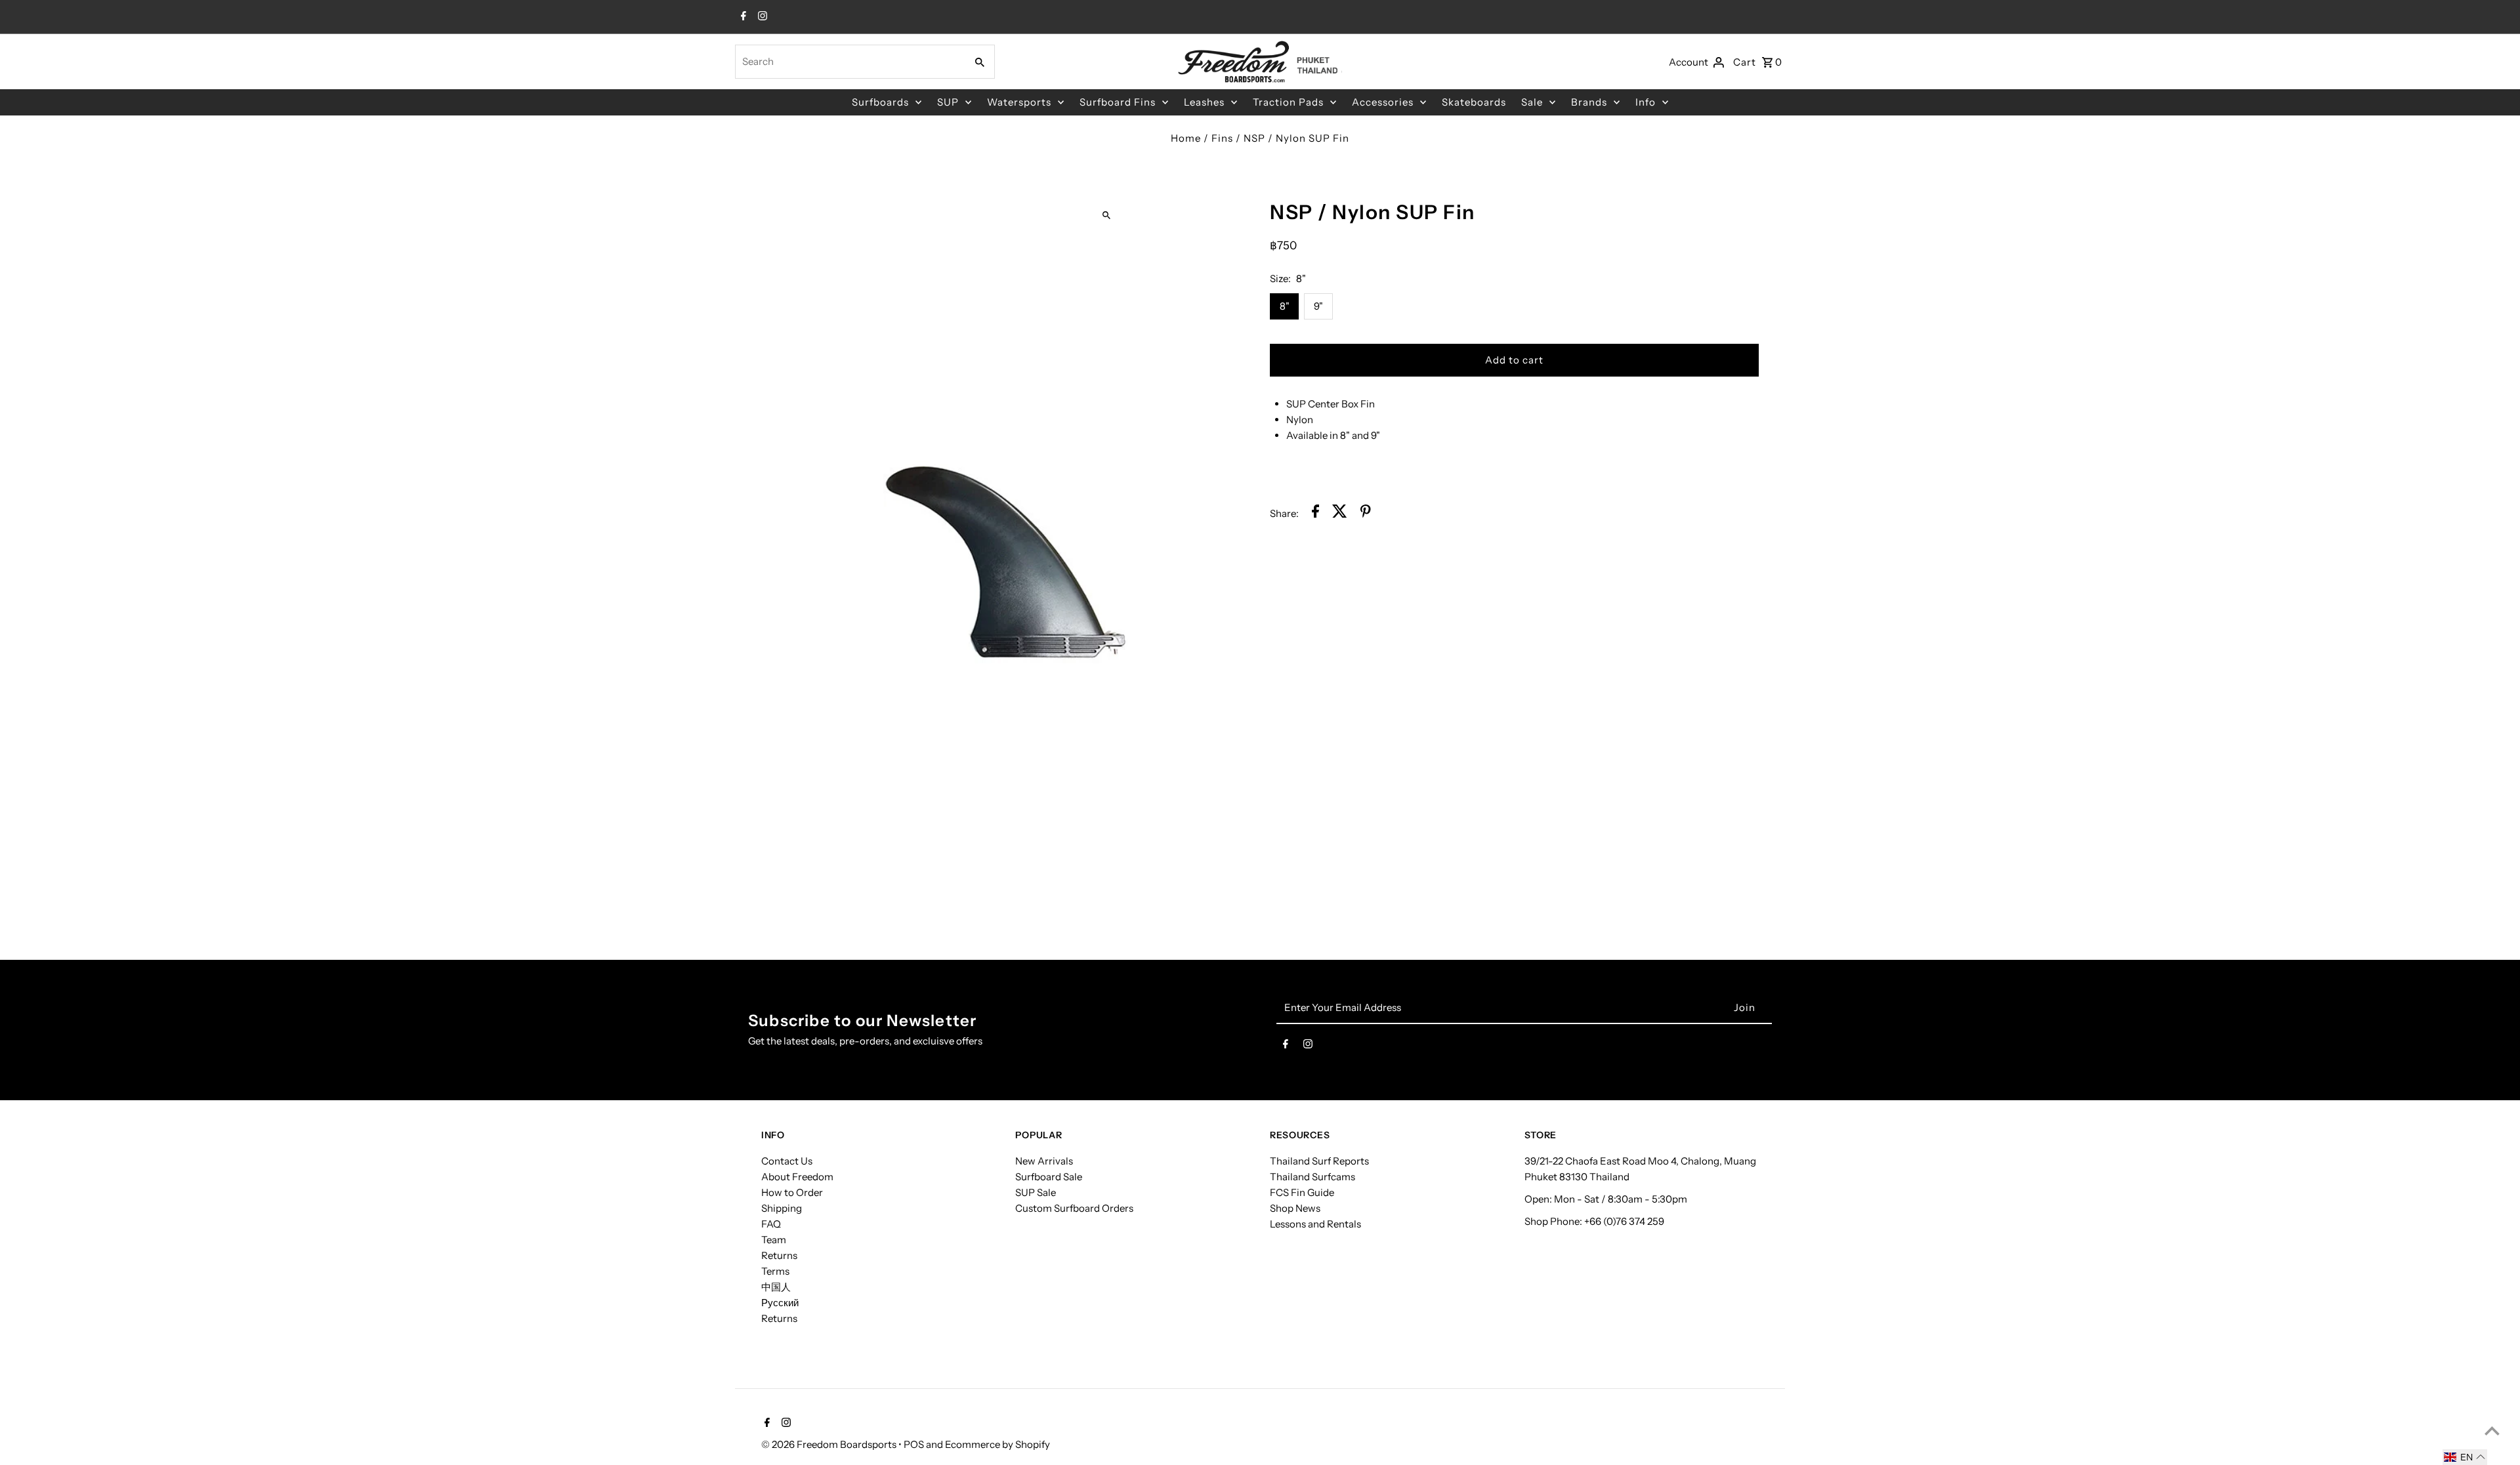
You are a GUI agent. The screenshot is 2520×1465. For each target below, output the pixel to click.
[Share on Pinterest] (1366, 513)
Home (1186, 138)
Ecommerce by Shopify (997, 1444)
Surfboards (880, 102)
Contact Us (787, 1161)
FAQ (771, 1224)
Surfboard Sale (1049, 1177)
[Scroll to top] (2492, 1431)
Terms (775, 1271)
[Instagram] (761, 17)
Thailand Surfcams (1312, 1177)
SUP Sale (1036, 1192)
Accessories (1383, 102)
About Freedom (797, 1177)
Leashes (1204, 102)
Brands (1589, 102)
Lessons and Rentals (1315, 1224)
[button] (2465, 1457)
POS (914, 1444)
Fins (1222, 138)
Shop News (1295, 1208)
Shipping (782, 1208)
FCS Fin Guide (1302, 1192)
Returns (779, 1255)
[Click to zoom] (1107, 215)
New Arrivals (1044, 1161)
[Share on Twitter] (1340, 513)
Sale (1532, 102)
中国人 (776, 1287)
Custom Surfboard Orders (1074, 1208)
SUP (948, 102)
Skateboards (1474, 102)
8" (1285, 306)
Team (774, 1240)
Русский (780, 1303)
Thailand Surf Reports (1319, 1161)
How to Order (792, 1192)
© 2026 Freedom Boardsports (830, 1444)
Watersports (1019, 102)
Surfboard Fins (1118, 102)
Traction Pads (1288, 102)
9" (1318, 306)
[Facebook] (742, 17)
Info (1646, 102)
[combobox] (849, 62)
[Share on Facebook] (1315, 513)
